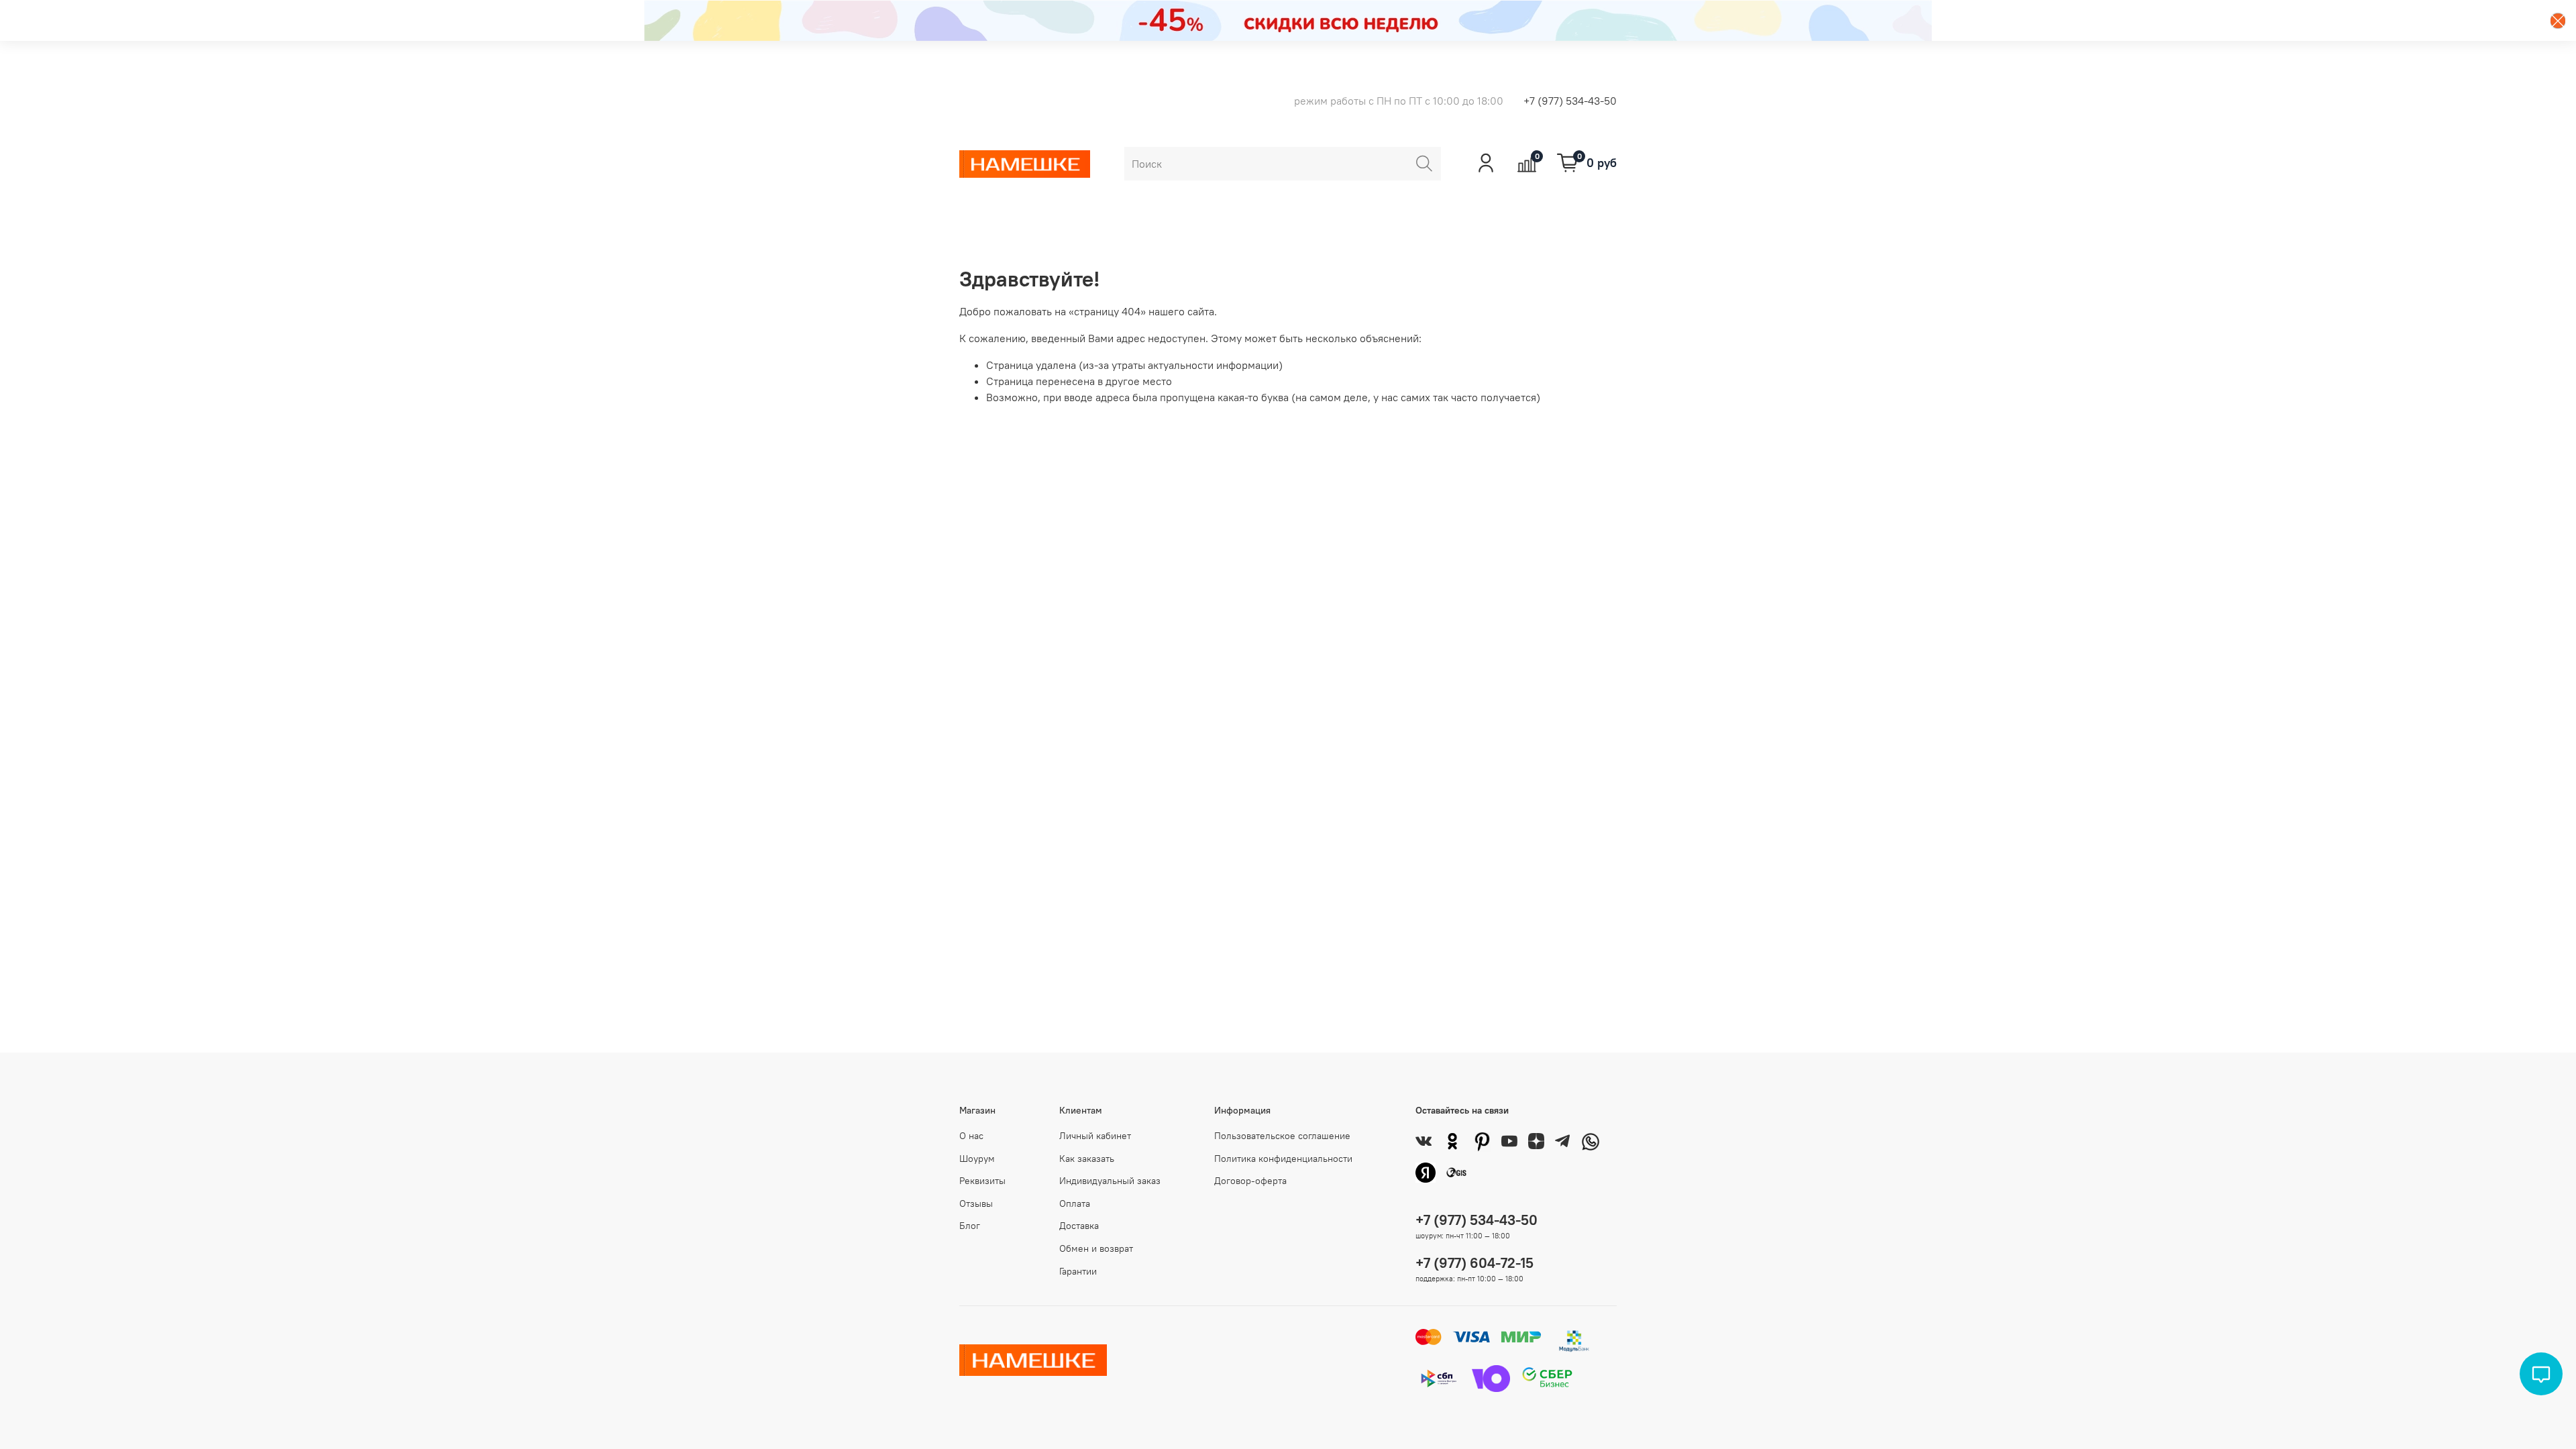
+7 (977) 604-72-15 (1474, 1263)
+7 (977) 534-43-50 (1570, 101)
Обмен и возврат (1096, 1248)
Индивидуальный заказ (1110, 1181)
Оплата (1075, 1203)
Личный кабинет (1095, 1136)
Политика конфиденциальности (1283, 1159)
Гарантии (1078, 1271)
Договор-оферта (1250, 1181)
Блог (970, 1226)
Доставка (1079, 1226)
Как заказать (1087, 1159)
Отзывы (976, 1203)
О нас (971, 1136)
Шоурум (977, 1159)
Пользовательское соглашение (1282, 1136)
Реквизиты (982, 1181)
